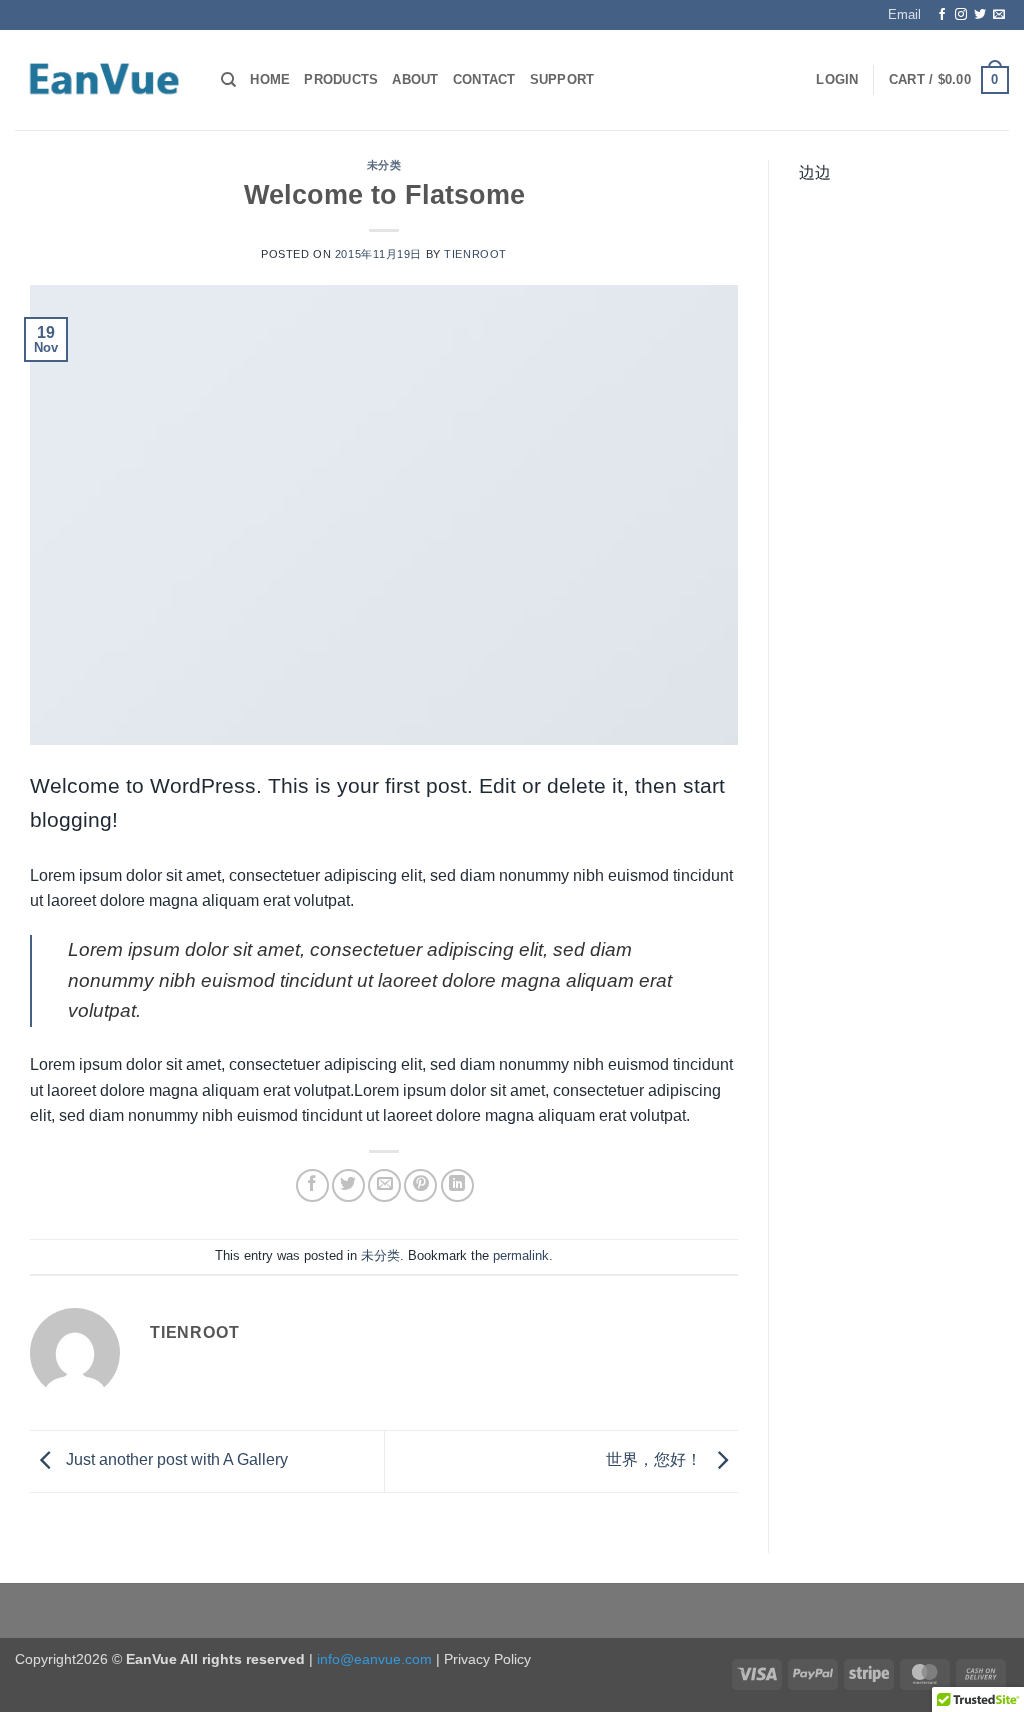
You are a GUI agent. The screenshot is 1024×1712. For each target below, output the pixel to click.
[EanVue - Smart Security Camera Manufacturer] (103, 80)
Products (341, 79)
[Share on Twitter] (348, 1185)
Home (270, 79)
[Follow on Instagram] (961, 15)
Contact (484, 79)
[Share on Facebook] (312, 1185)
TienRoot (475, 254)
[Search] (228, 80)
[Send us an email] (999, 15)
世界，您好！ (656, 1460)
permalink (521, 1255)
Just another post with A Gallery (175, 1460)
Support (562, 79)
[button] (837, 80)
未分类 (384, 165)
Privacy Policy (487, 1659)
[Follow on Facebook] (942, 15)
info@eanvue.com (374, 1659)
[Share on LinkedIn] (457, 1185)
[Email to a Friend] (384, 1185)
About (415, 79)
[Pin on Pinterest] (420, 1185)
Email (904, 14)
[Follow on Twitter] (980, 15)
